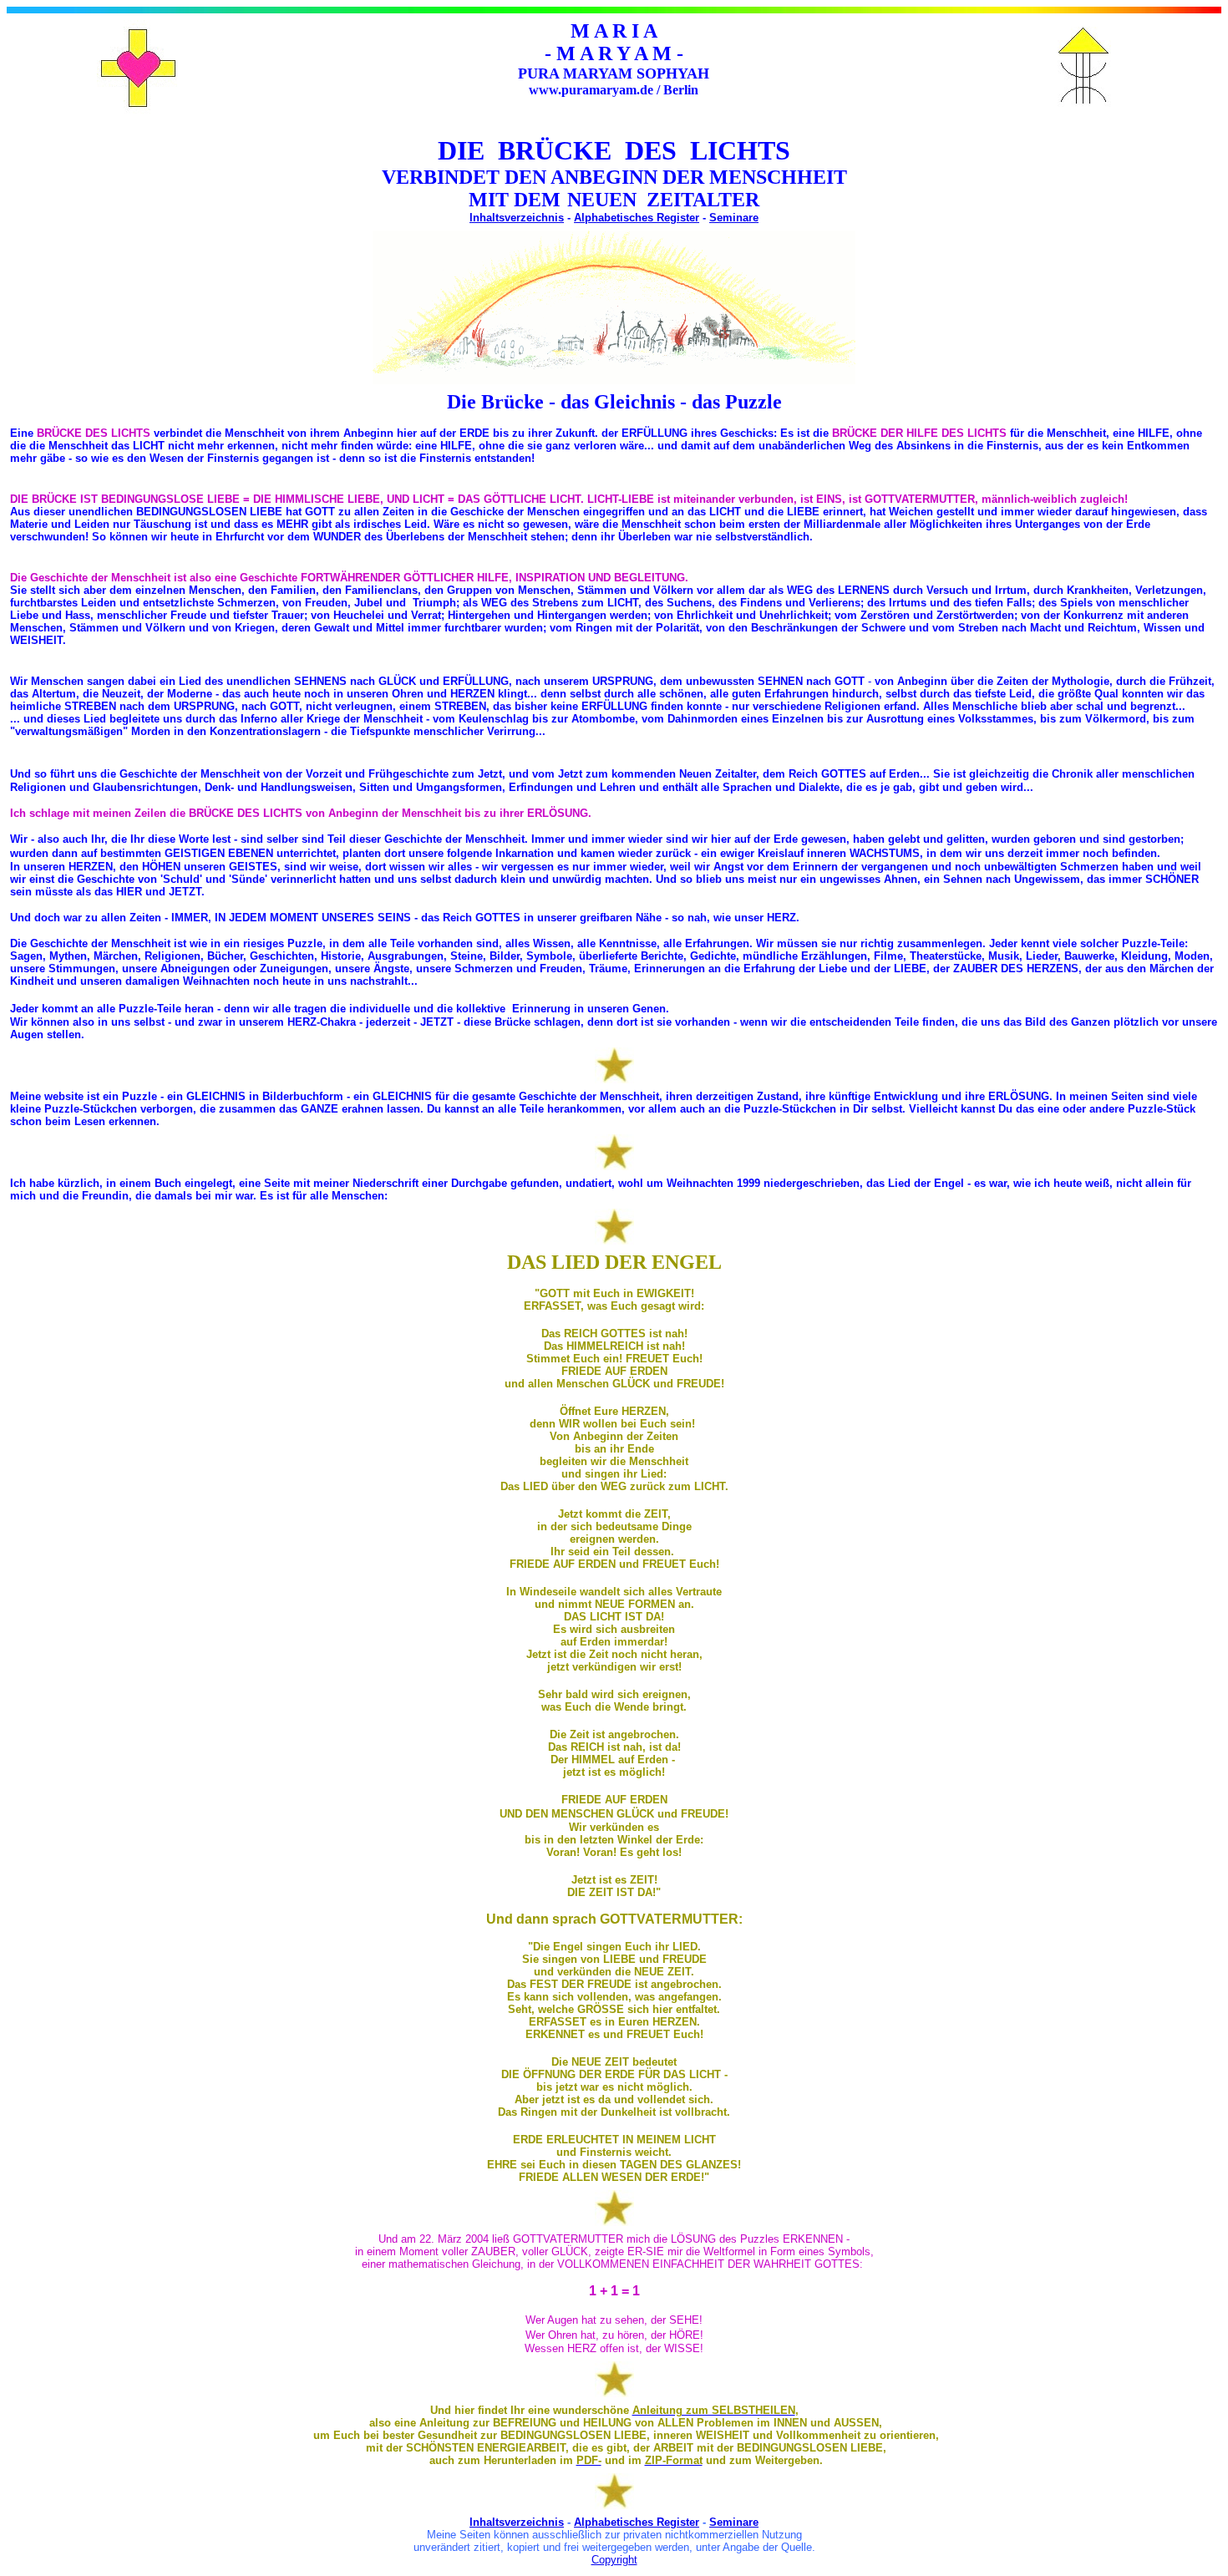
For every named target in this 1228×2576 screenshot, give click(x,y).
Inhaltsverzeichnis (517, 218)
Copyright (614, 2560)
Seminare (734, 218)
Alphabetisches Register (637, 218)
